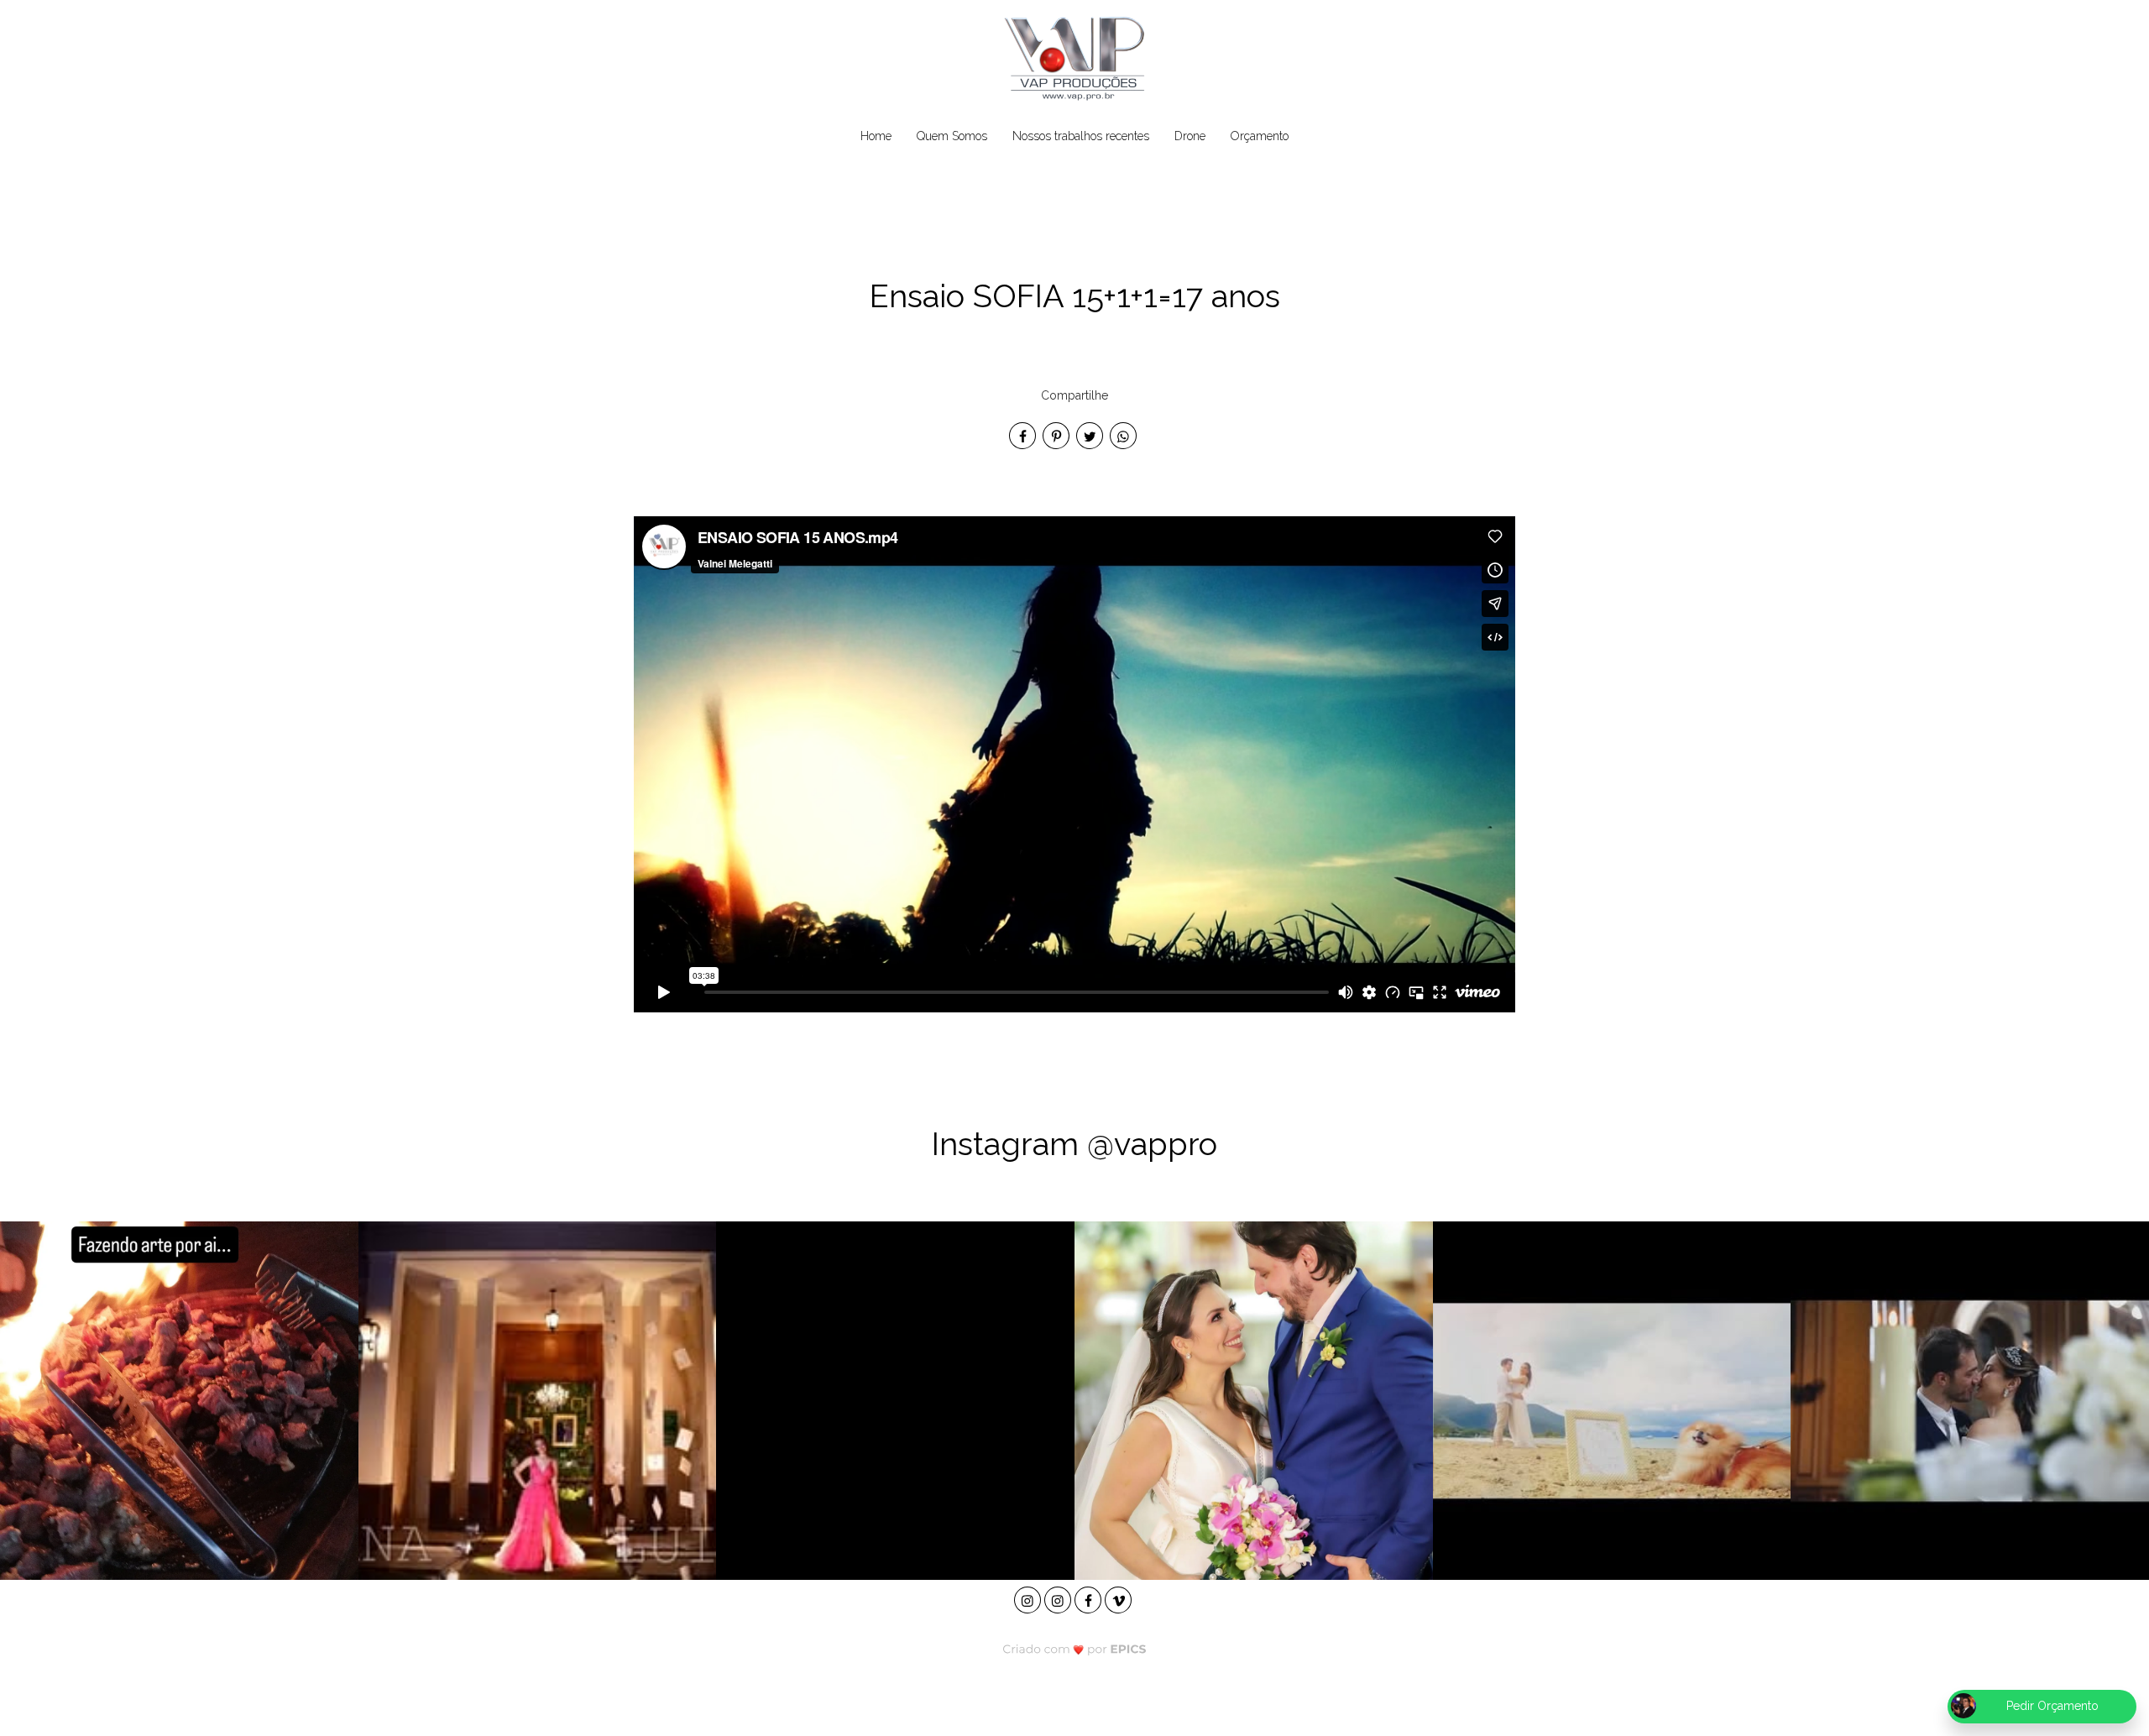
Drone (1190, 136)
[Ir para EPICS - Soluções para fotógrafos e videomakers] (1075, 1649)
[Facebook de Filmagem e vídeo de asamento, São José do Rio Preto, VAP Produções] (1090, 1598)
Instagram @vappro (1074, 1144)
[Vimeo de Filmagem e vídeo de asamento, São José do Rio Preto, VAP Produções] (1120, 1598)
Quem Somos (952, 136)
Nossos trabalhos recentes (1081, 136)
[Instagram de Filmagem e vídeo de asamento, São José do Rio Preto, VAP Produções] (1029, 1598)
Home (876, 136)
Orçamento (1260, 136)
